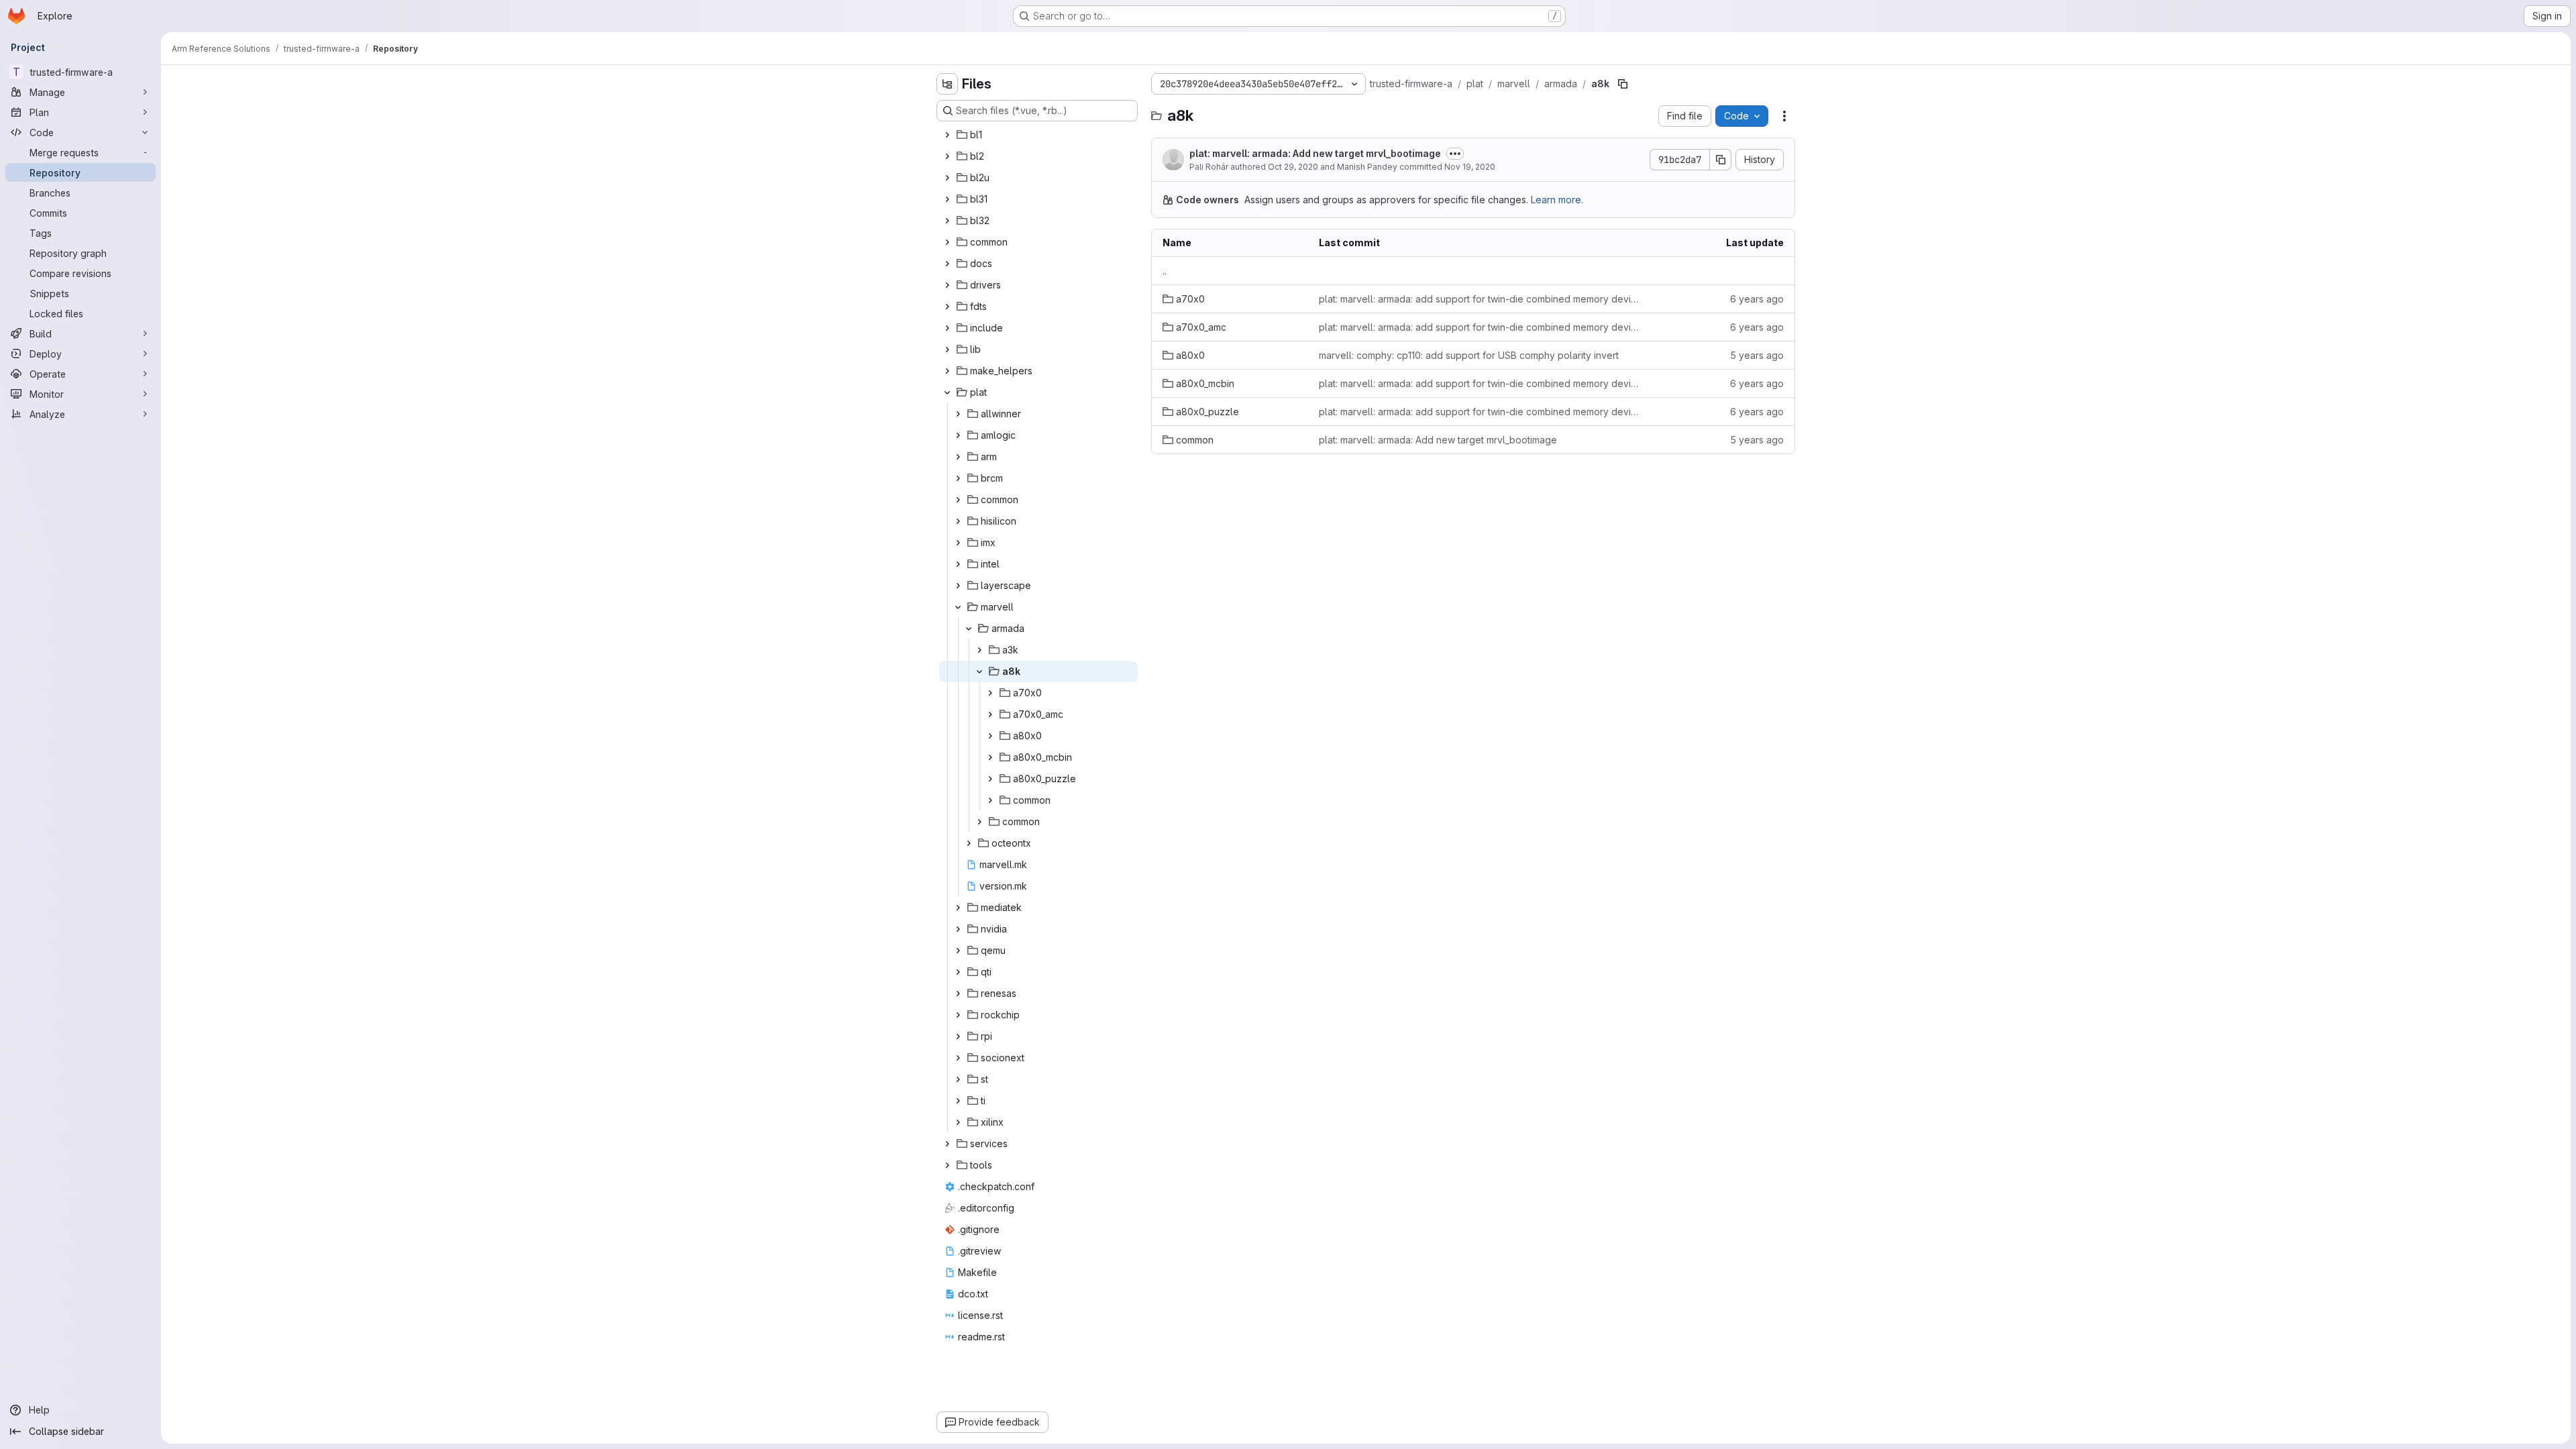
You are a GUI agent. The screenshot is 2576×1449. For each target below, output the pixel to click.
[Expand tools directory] (947, 1165)
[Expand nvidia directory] (958, 929)
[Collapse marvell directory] (958, 607)
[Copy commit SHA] (1721, 160)
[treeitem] (1038, 135)
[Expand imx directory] (958, 543)
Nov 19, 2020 (1470, 167)
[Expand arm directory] (958, 457)
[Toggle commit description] (1455, 154)
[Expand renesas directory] (958, 994)
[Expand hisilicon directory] (958, 521)
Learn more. (1557, 200)
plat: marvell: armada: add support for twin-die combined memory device (1479, 299)
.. (1165, 271)
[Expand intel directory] (958, 564)
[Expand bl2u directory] (947, 178)
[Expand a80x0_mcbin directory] (990, 757)
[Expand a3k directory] (979, 650)
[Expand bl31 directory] (947, 199)
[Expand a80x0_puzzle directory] (990, 779)
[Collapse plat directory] (947, 392)
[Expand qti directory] (958, 972)
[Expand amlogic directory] (958, 435)
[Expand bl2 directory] (947, 156)
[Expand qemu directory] (958, 951)
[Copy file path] (1623, 84)
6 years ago (1757, 299)
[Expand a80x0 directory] (990, 736)
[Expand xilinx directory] (958, 1122)
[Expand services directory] (947, 1144)
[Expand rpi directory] (958, 1036)
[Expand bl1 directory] (947, 135)
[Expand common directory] (947, 242)
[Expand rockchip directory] (958, 1015)
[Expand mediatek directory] (958, 908)
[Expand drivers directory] (947, 285)
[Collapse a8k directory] (979, 672)
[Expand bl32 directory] (947, 221)
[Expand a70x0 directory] (990, 693)
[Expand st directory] (958, 1079)
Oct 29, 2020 (1293, 167)
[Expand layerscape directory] (958, 586)
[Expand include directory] (947, 328)
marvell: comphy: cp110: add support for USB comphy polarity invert (1469, 355)
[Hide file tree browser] (947, 84)
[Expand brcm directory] (958, 478)
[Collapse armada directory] (969, 629)
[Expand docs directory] (947, 264)
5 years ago (1757, 355)
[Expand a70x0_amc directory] (990, 714)
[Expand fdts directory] (947, 307)
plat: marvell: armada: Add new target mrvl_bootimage (1315, 153)
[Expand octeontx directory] (969, 843)
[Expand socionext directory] (958, 1058)
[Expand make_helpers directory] (947, 371)
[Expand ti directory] (958, 1101)
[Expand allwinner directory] (958, 414)
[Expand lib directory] (947, 350)
